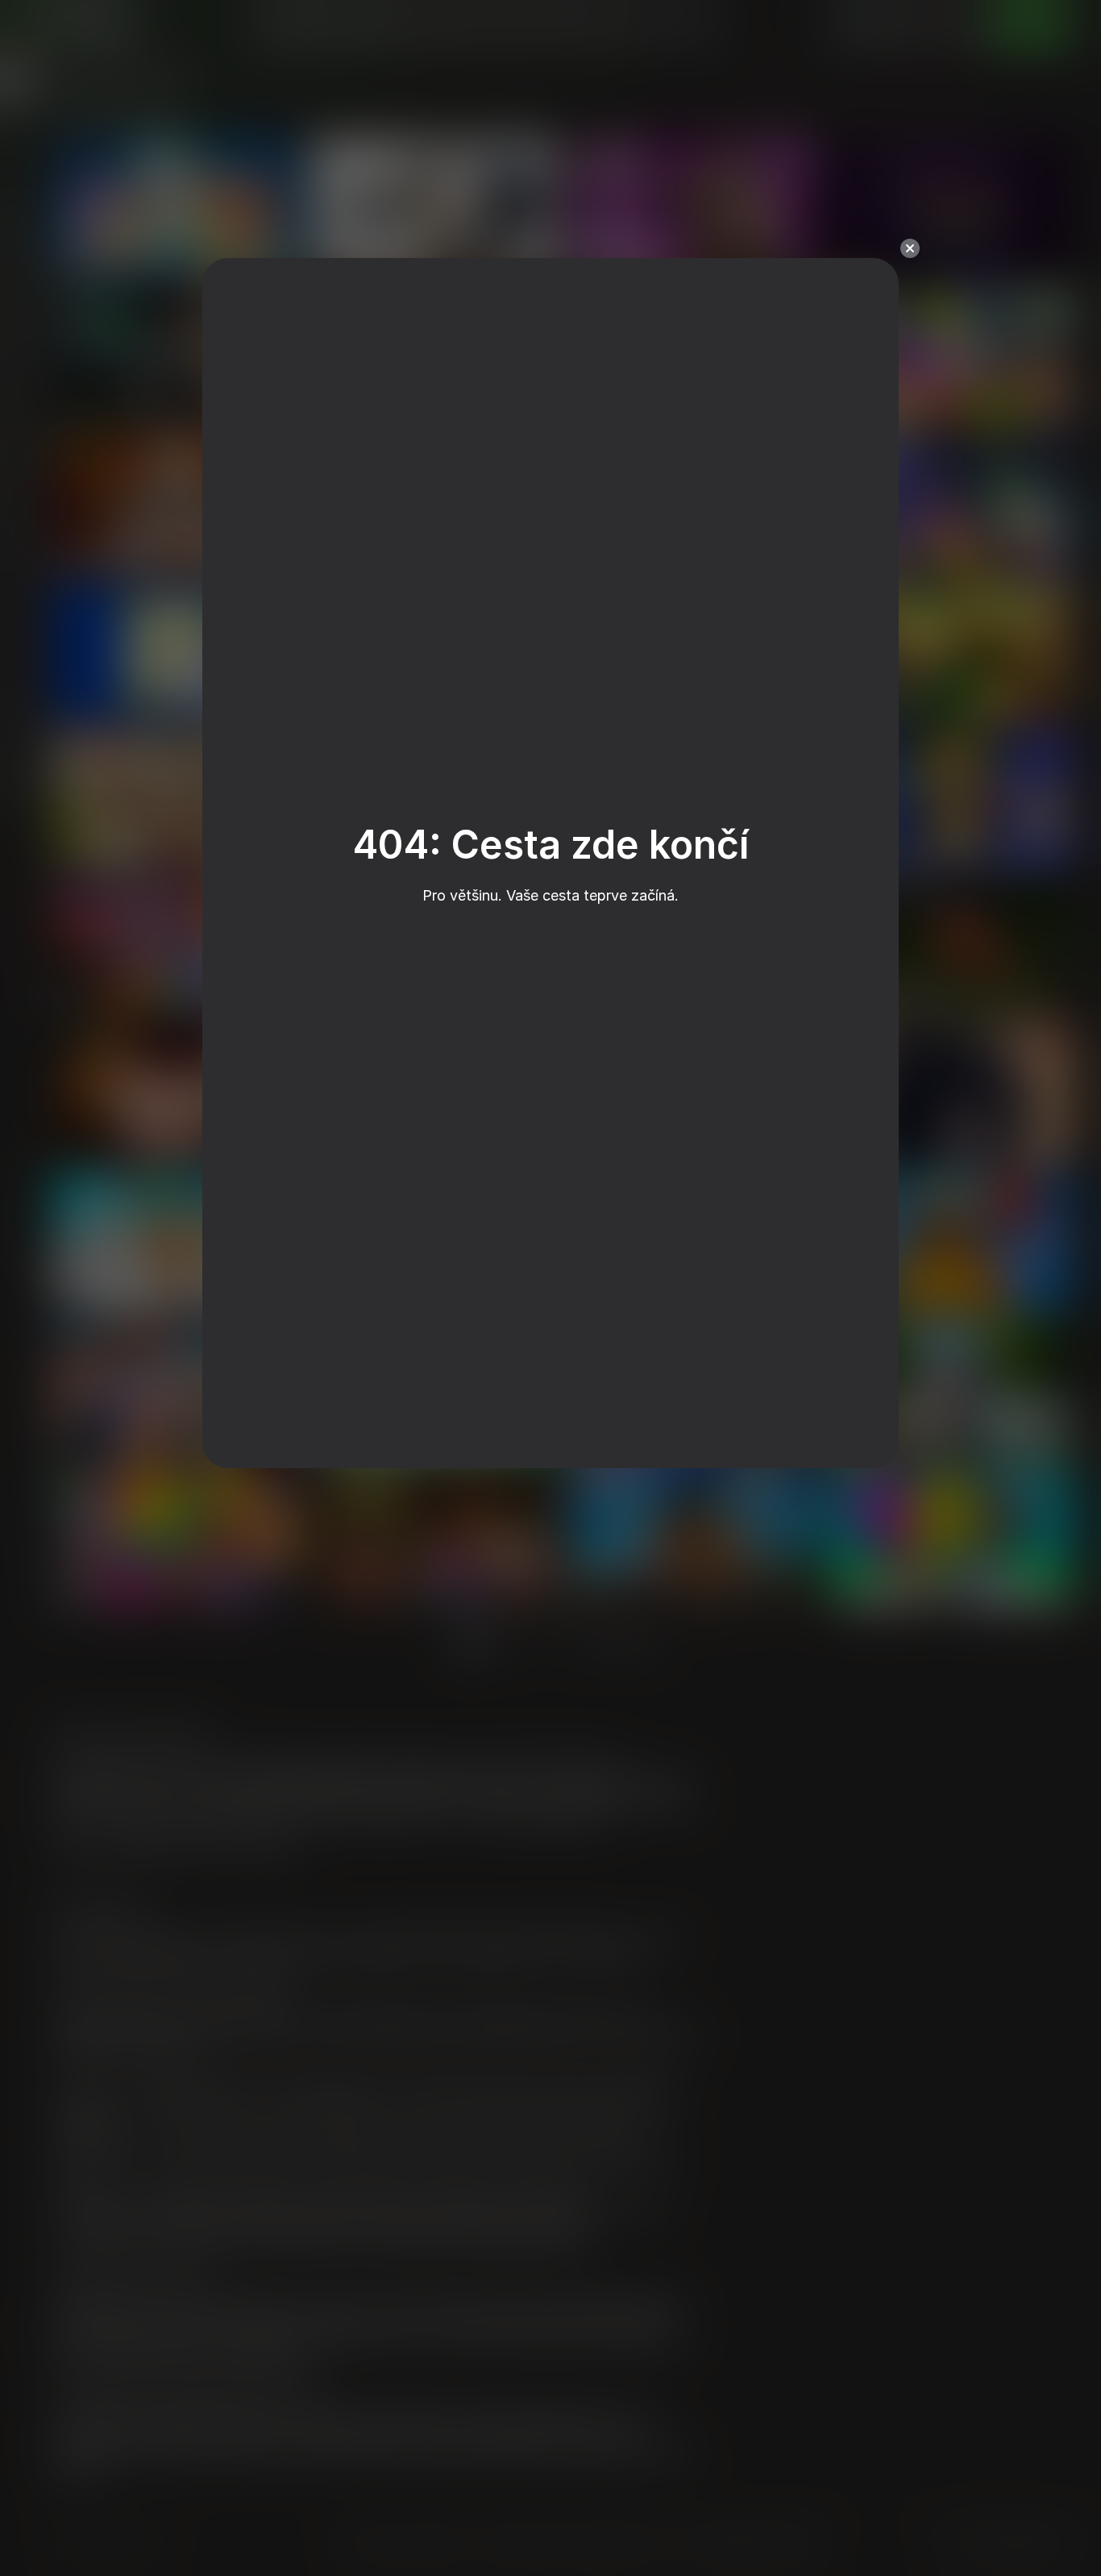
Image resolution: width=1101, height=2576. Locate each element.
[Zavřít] (910, 248)
